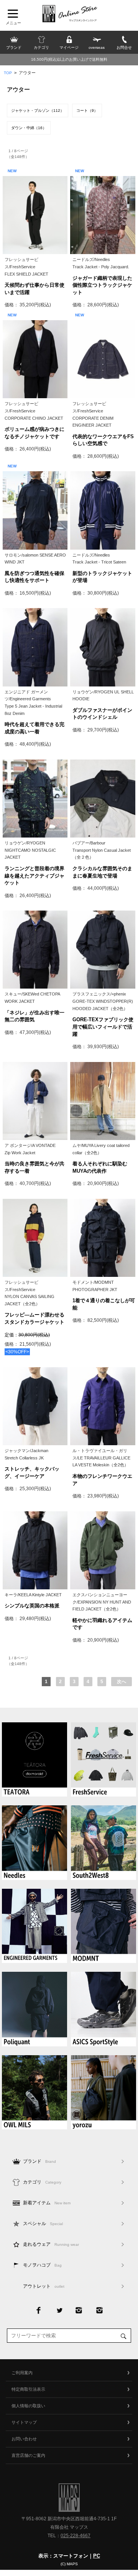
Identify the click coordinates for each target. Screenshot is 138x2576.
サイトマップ (24, 2422)
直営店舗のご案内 (28, 2455)
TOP (8, 73)
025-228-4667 (76, 2536)
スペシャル (43, 2224)
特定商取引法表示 (28, 2389)
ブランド (39, 2161)
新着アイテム (47, 2203)
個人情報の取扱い (28, 2406)
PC (97, 2556)
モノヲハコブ (42, 2265)
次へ (122, 1682)
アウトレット (44, 2286)
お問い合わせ (24, 2439)
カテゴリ (42, 2182)
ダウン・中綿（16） (29, 128)
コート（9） (87, 111)
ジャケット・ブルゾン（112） (38, 111)
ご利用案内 (22, 2373)
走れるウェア (51, 2244)
